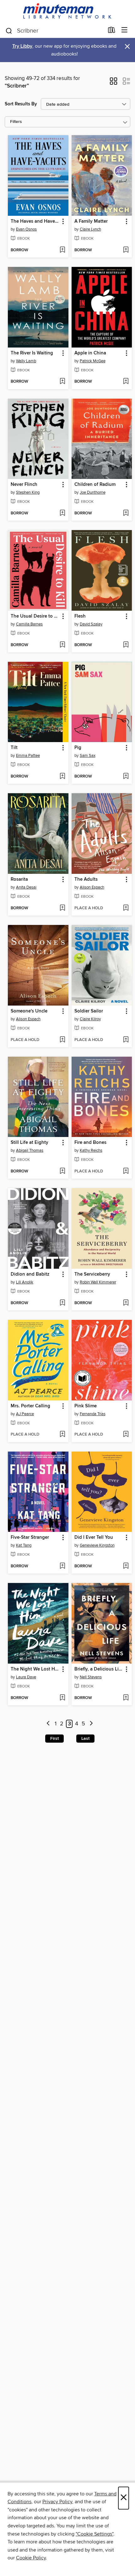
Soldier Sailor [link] (89, 1011)
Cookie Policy (31, 2558)
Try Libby (22, 46)
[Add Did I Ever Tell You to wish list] (126, 1566)
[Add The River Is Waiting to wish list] (62, 382)
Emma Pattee (28, 756)
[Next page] (91, 1724)
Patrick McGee (93, 361)
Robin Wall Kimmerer (98, 1282)
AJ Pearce (25, 1414)
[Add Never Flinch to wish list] (62, 513)
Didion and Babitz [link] (30, 1274)
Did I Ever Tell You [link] (94, 1538)
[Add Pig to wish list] (126, 777)
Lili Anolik (25, 1282)
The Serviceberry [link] (92, 1274)
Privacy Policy (57, 2502)
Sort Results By (21, 104)
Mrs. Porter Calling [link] (30, 1406)
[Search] (9, 30)
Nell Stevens (91, 1677)
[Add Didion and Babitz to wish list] (62, 1303)
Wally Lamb (26, 361)
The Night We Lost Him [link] (35, 1669)
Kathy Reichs (91, 1150)
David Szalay (91, 624)
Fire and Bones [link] (90, 1143)
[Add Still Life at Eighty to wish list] (62, 1171)
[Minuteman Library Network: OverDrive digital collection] (67, 11)
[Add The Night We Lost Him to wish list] (62, 1698)
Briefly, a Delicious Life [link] (99, 1669)
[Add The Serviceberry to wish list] (126, 1303)
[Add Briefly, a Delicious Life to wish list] (126, 1698)
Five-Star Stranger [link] (30, 1538)
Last (85, 1739)
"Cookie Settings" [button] (94, 2534)
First (54, 1739)
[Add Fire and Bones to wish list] (126, 1171)
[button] (113, 83)
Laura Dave (26, 1677)
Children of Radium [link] (95, 485)
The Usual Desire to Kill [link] (35, 616)
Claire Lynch (90, 229)
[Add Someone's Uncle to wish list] (62, 1040)
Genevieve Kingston (97, 1545)
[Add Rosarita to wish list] (62, 908)
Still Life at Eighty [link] (30, 1143)
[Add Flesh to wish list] (126, 645)
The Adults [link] (86, 879)
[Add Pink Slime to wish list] (126, 1435)
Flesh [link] (80, 616)
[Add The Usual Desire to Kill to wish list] (62, 645)
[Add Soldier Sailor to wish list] (126, 1040)
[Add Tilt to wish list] (62, 777)
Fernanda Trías (93, 1414)
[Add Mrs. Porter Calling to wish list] (62, 1435)
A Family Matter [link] (91, 221)
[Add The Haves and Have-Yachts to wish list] (62, 250)
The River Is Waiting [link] (32, 353)
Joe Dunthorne (93, 492)
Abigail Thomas (30, 1150)
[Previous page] (48, 1724)
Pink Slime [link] (86, 1406)
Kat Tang (24, 1545)
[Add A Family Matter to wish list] (126, 250)
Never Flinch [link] (24, 485)
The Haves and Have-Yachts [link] (35, 221)
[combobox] (54, 31)
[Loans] (112, 31)
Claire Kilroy (90, 1019)
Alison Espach (92, 887)
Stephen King (28, 492)
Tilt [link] (14, 748)
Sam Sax (88, 756)
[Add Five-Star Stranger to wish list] (62, 1566)
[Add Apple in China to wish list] (126, 382)
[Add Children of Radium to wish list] (126, 513)
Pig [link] (78, 748)
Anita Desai (26, 887)
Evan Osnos (26, 229)
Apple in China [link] (90, 353)
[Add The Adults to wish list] (126, 908)
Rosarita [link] (19, 879)
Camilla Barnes (29, 624)
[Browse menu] (124, 30)
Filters (16, 122)
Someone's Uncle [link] (29, 1011)
